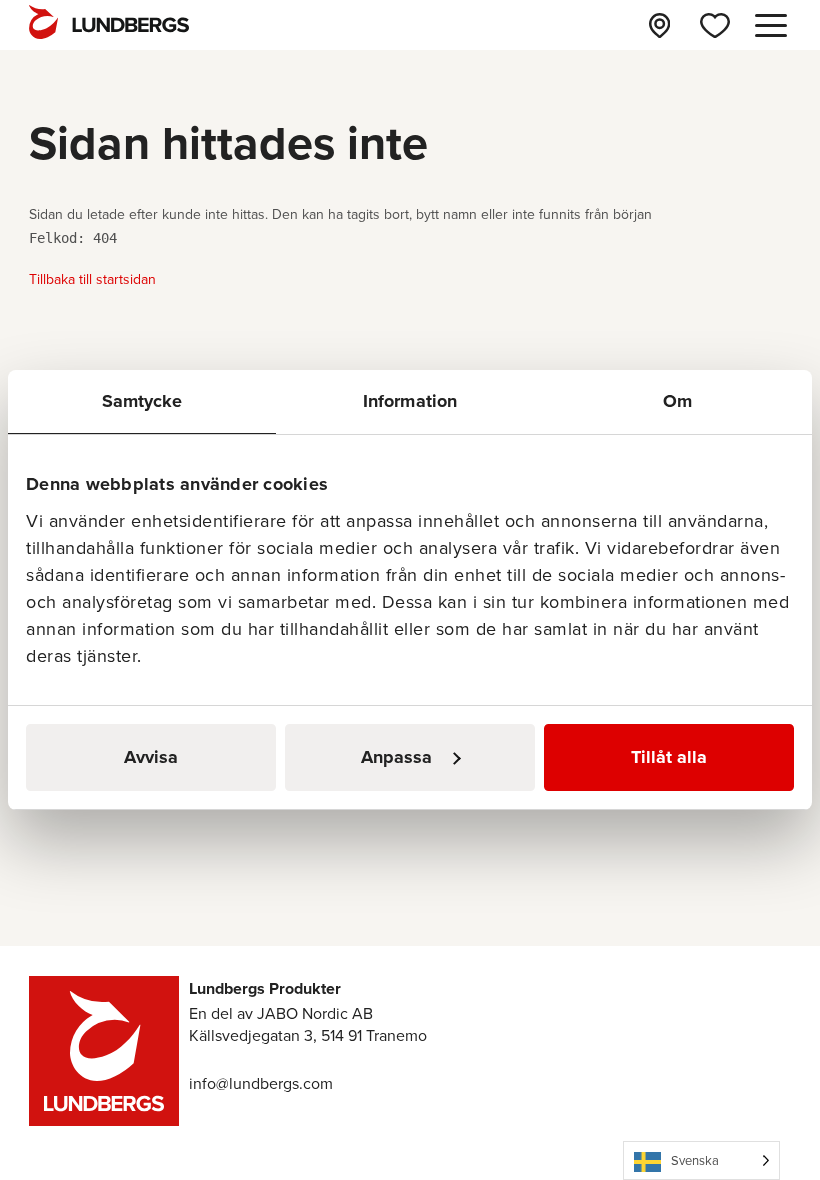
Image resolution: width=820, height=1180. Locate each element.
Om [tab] (677, 401)
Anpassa (396, 757)
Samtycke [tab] (142, 401)
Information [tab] (410, 401)
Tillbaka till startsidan (92, 279)
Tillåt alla (669, 757)
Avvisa (151, 757)
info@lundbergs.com (261, 1083)
